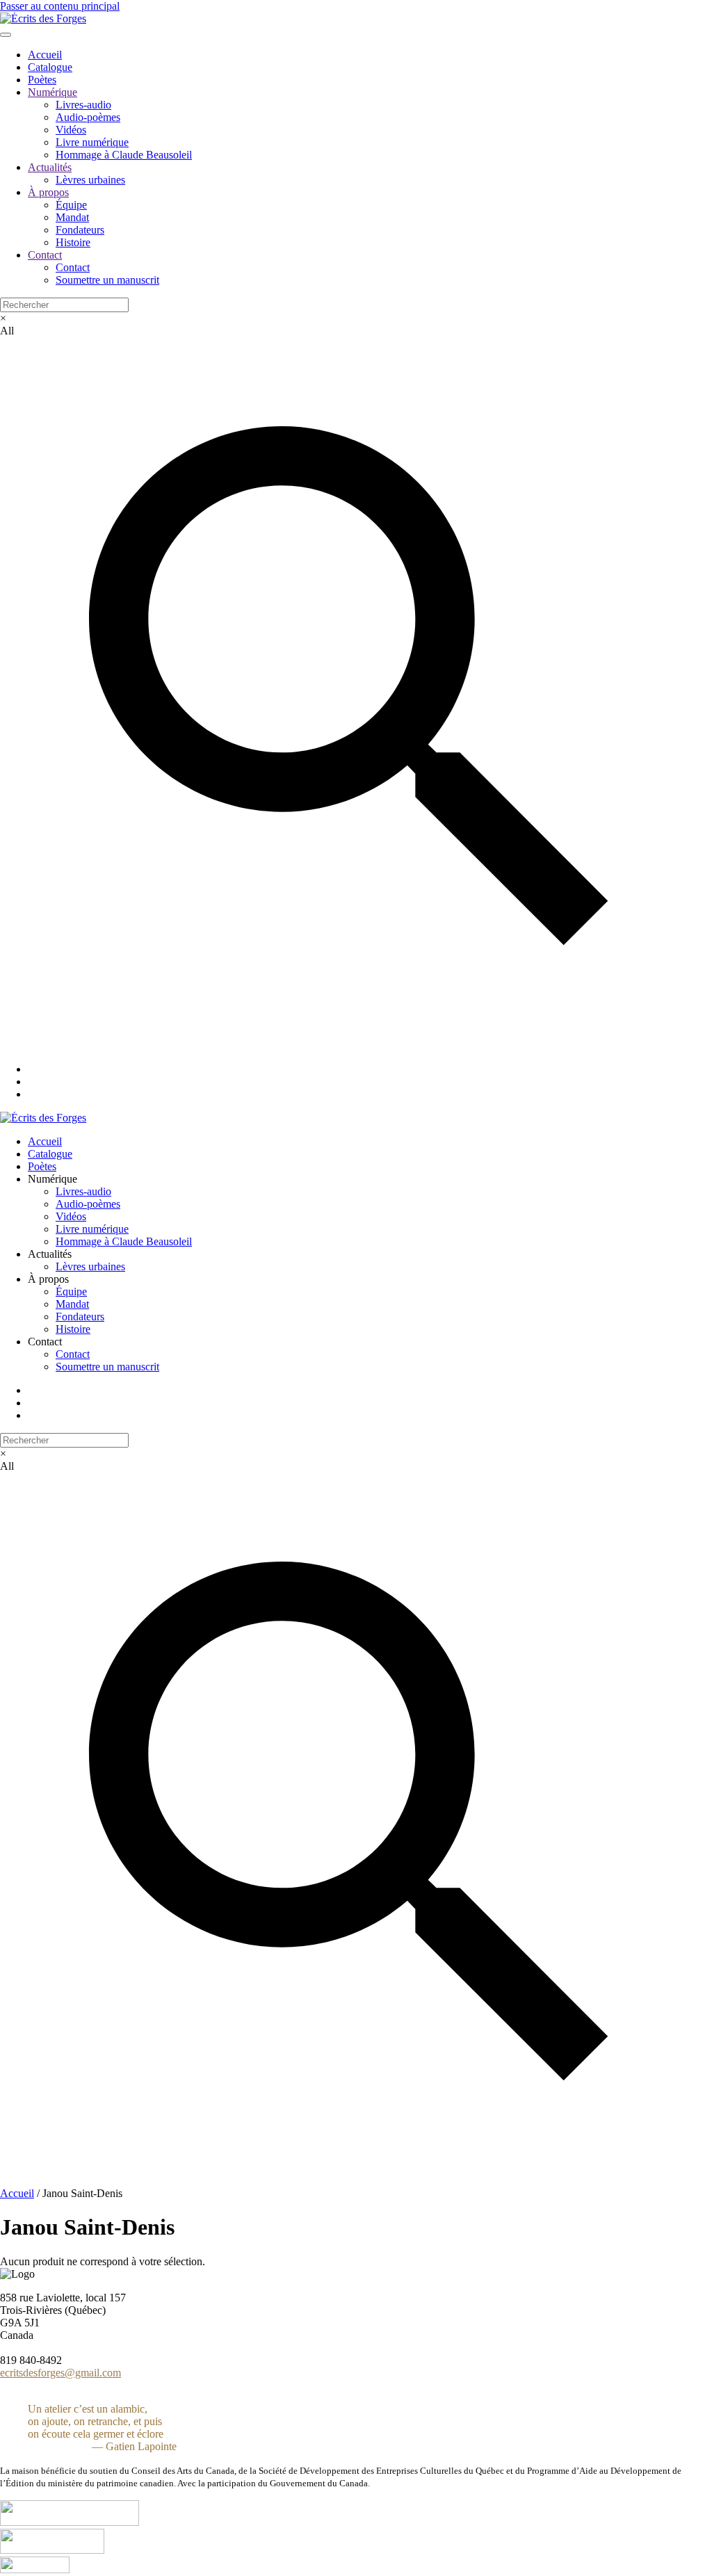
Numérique (52, 92)
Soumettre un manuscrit (107, 280)
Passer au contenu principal (60, 6)
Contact (45, 255)
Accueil (45, 55)
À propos (48, 192)
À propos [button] (48, 1279)
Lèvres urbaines (90, 180)
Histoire (73, 242)
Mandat (72, 217)
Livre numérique (92, 142)
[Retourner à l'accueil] (43, 18)
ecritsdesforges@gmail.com (60, 2373)
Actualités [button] (50, 1254)
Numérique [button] (52, 1179)
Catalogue (50, 67)
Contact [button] (45, 1342)
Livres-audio (83, 105)
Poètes (42, 80)
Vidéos (71, 130)
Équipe (71, 205)
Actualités (50, 167)
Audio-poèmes (88, 117)
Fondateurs (80, 230)
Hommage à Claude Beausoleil (124, 155)
